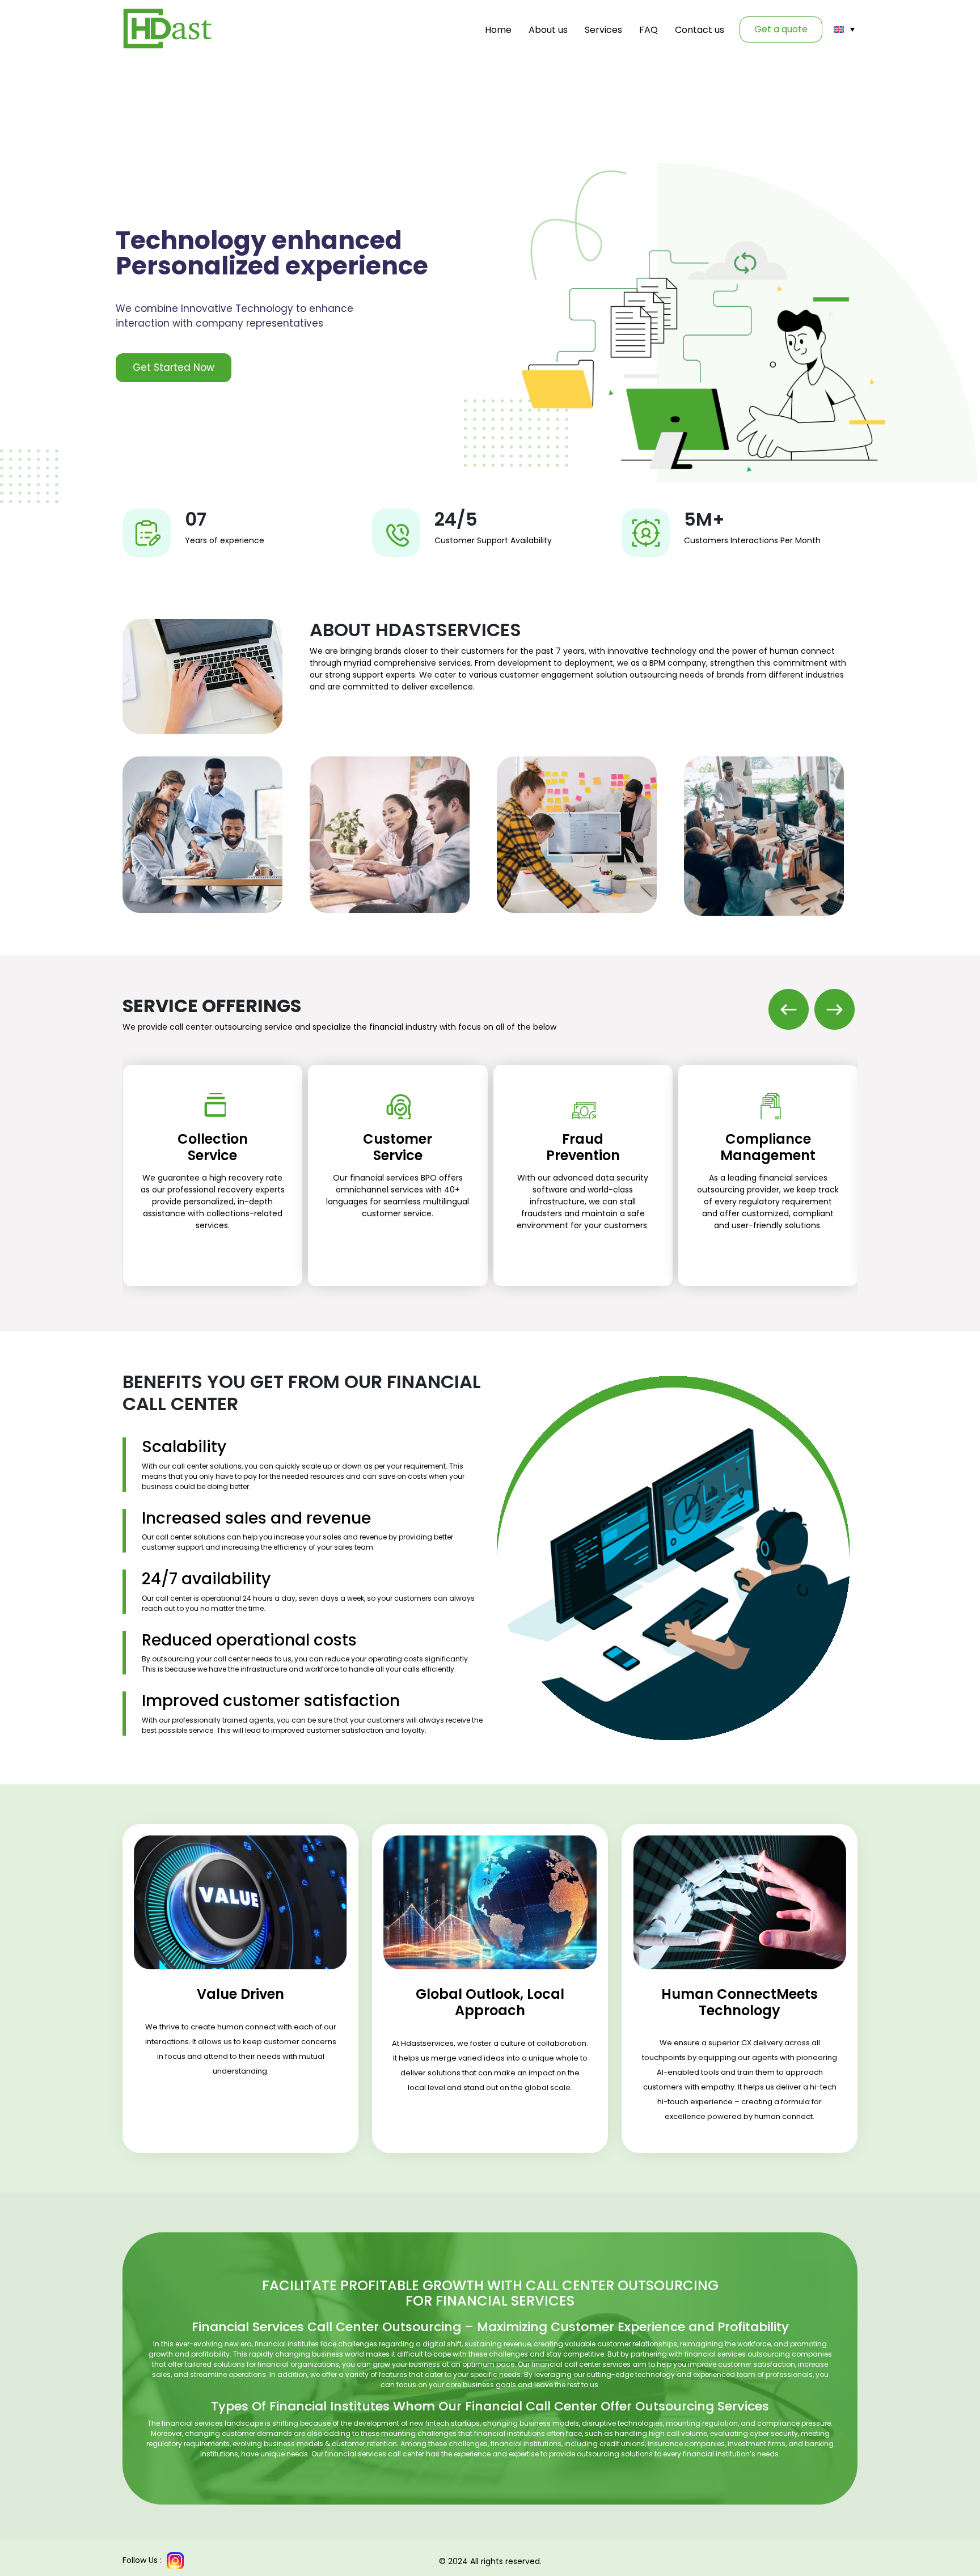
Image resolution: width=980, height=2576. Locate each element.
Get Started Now (174, 367)
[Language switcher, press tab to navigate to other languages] (844, 29)
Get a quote (781, 29)
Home (498, 30)
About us (548, 30)
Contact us (700, 30)
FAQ (649, 30)
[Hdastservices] (168, 29)
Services (603, 30)
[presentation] (789, 1008)
